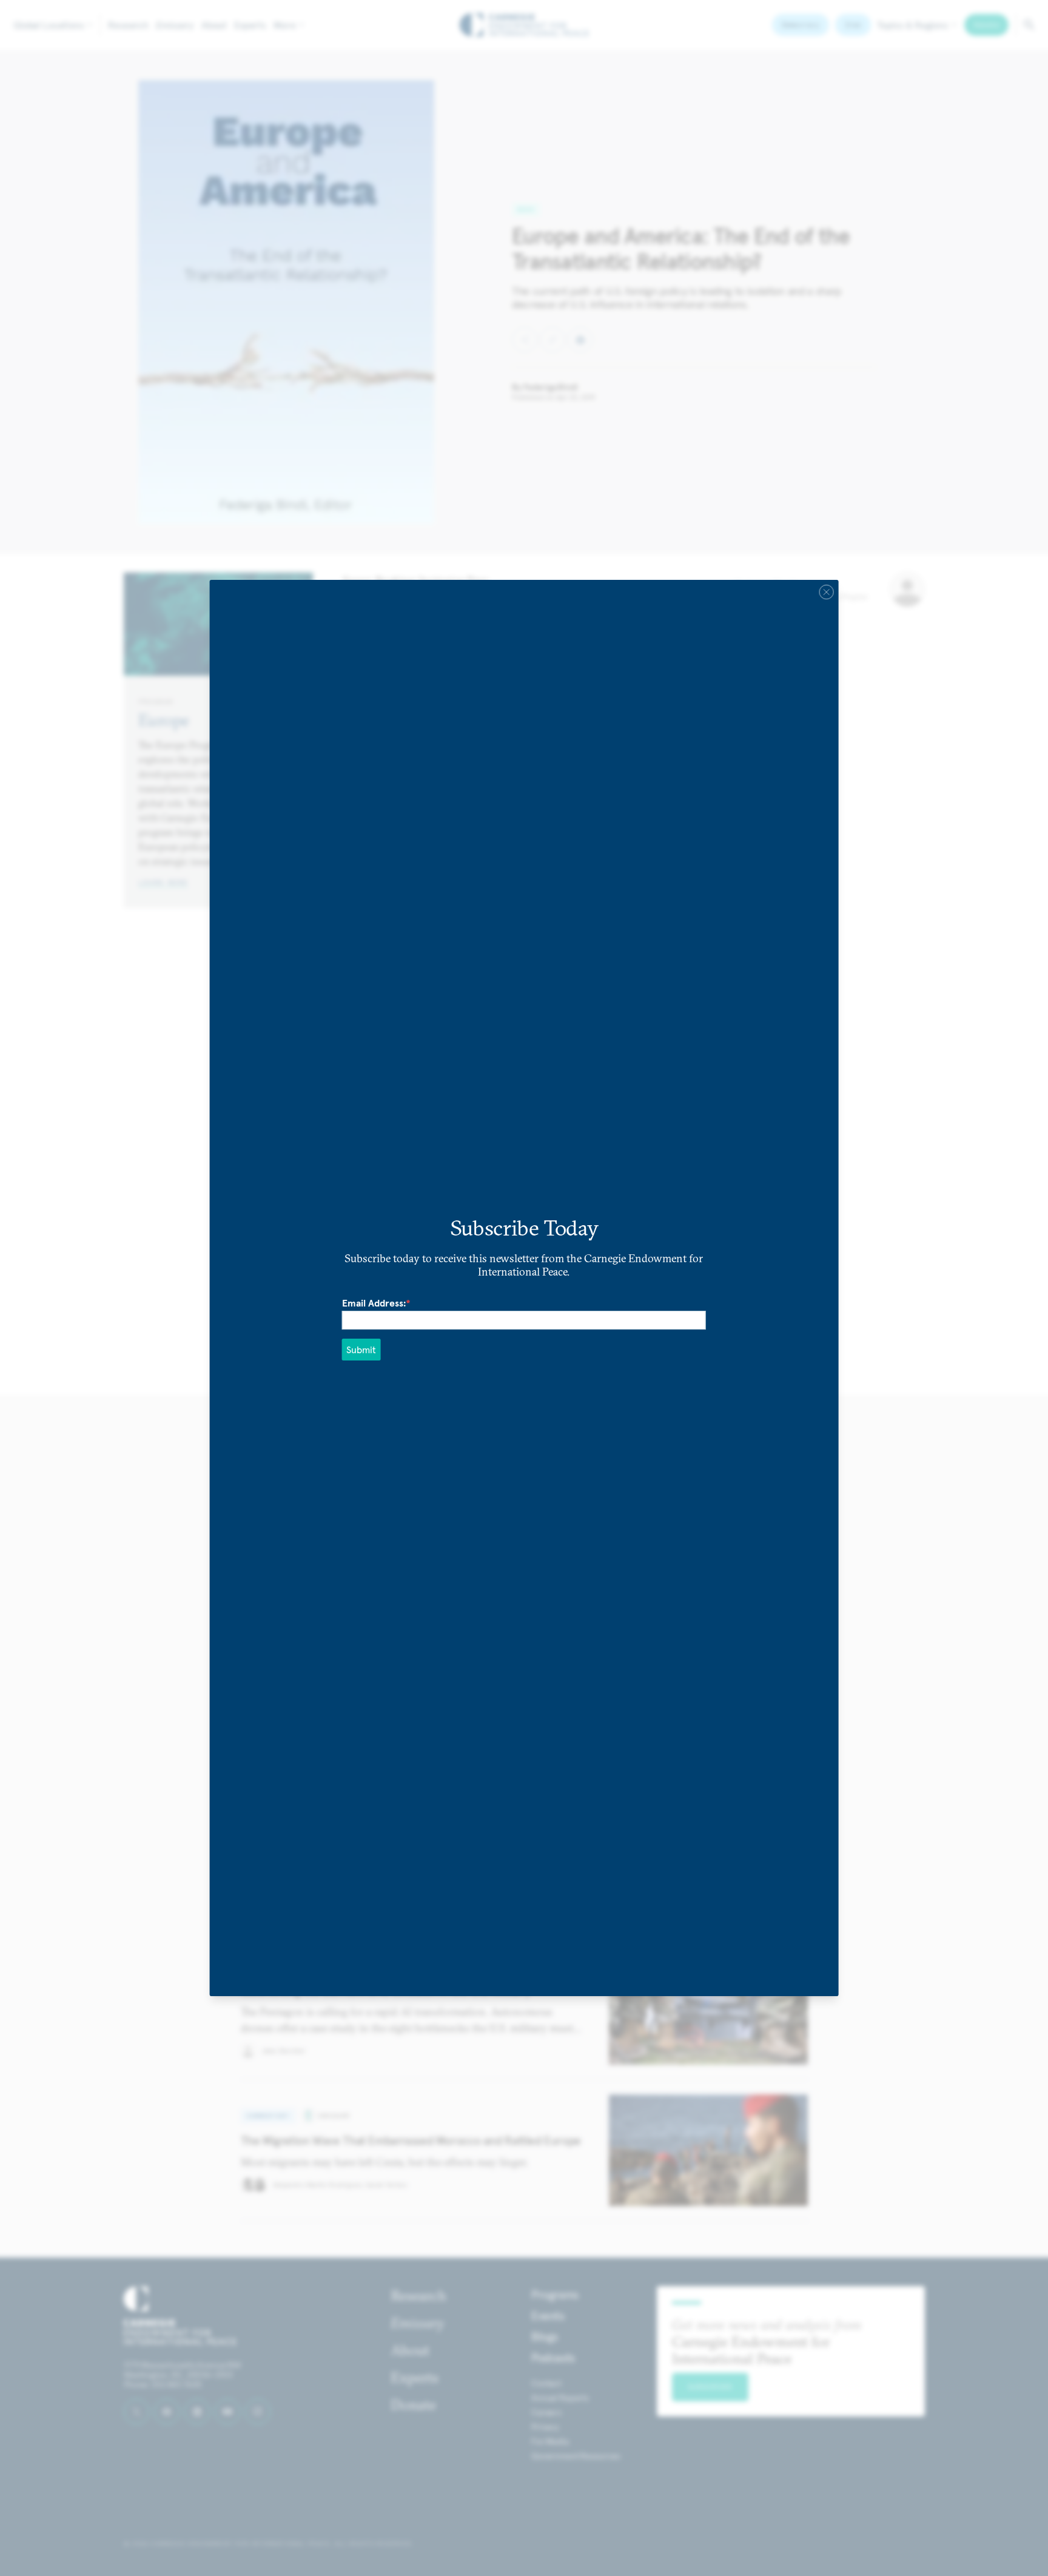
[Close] (826, 592)
